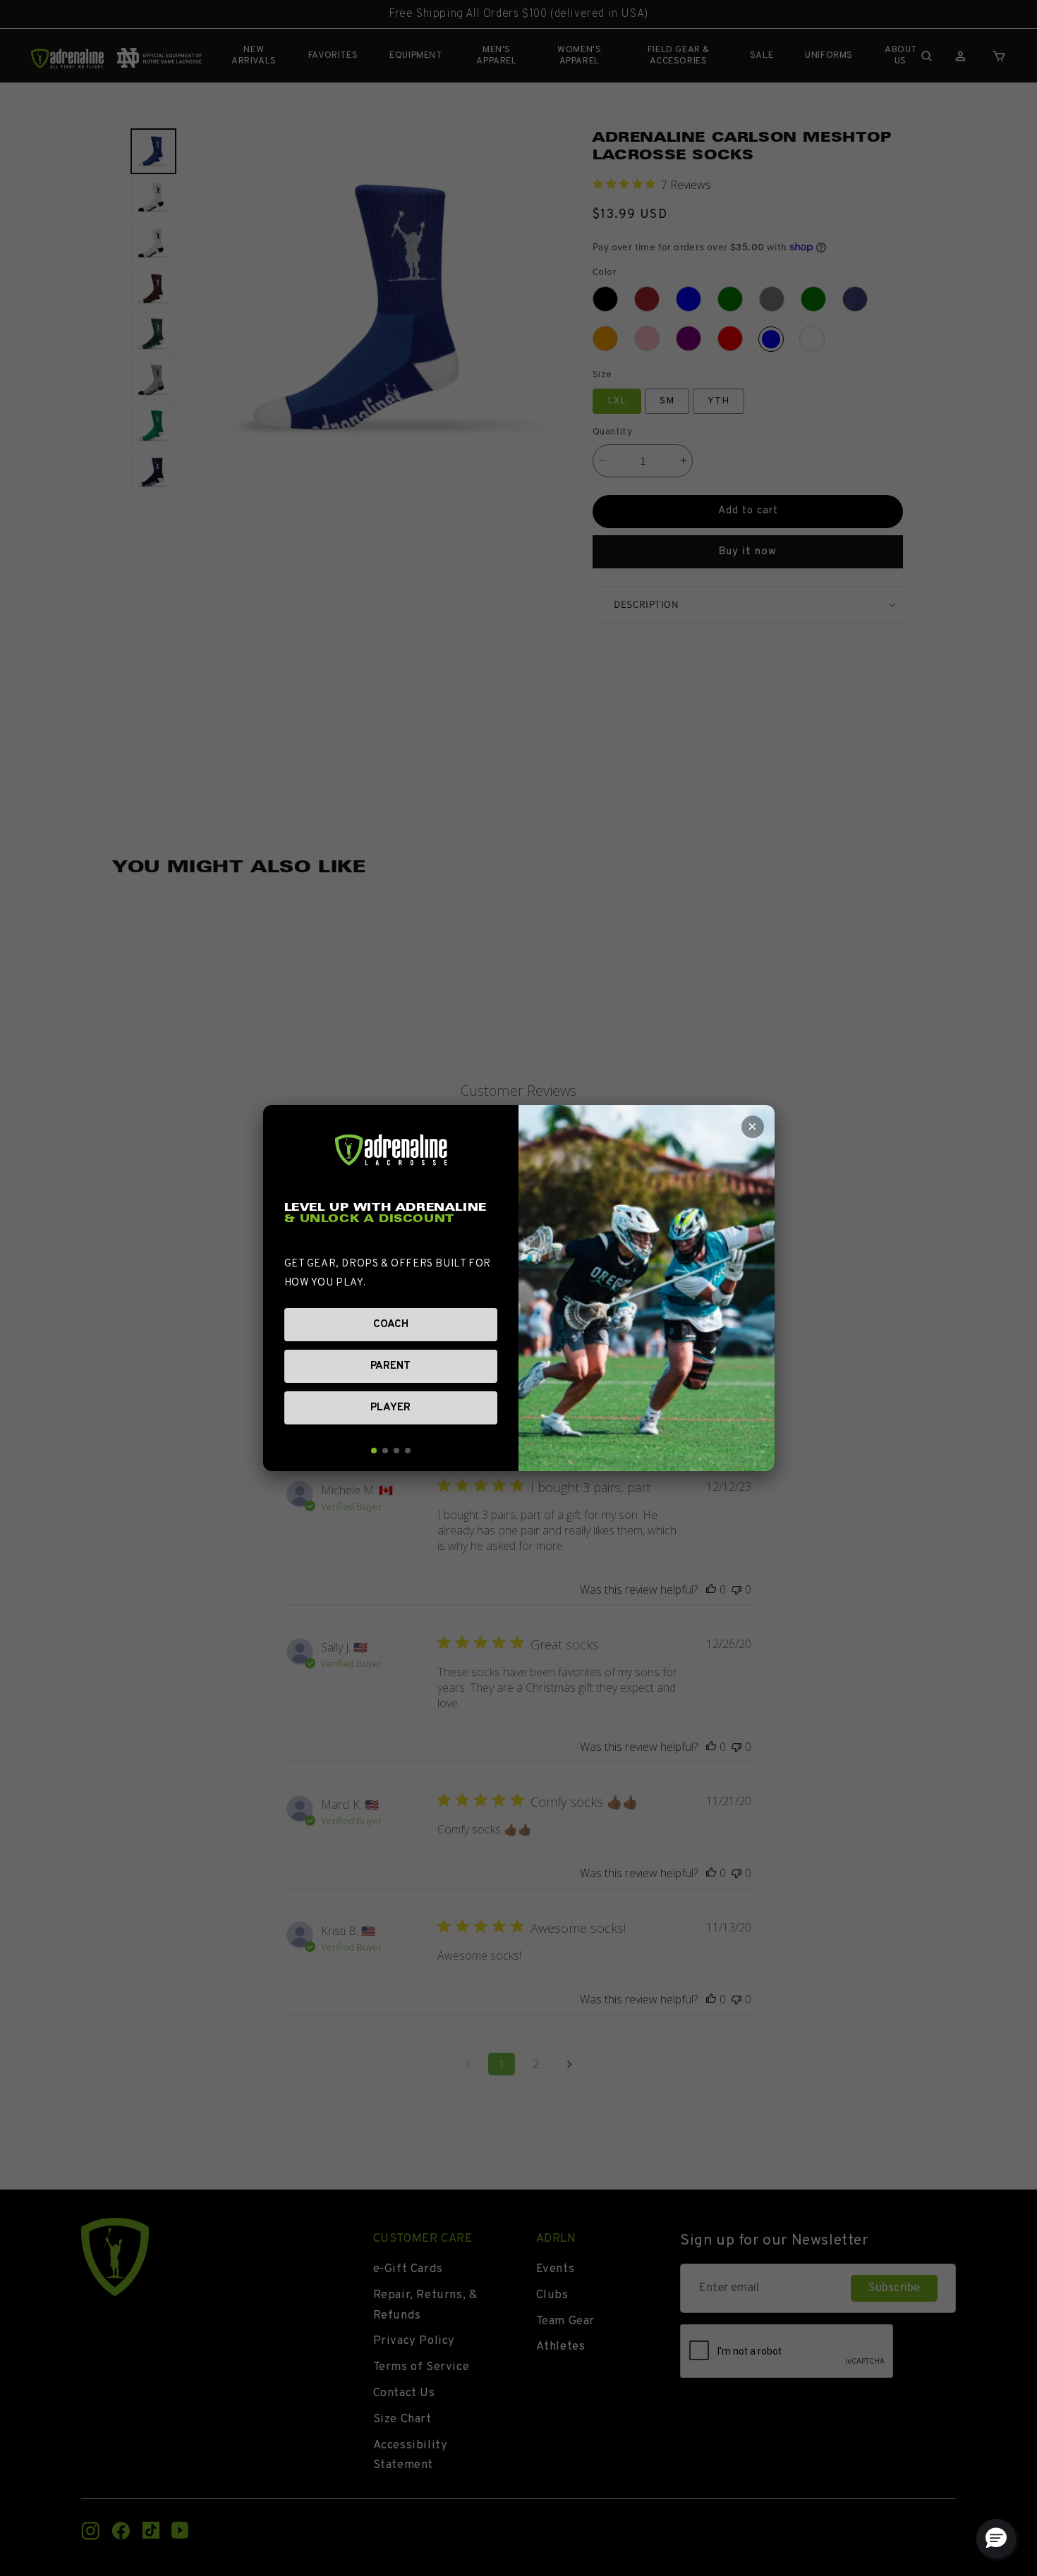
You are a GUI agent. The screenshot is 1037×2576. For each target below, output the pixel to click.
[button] (996, 2539)
